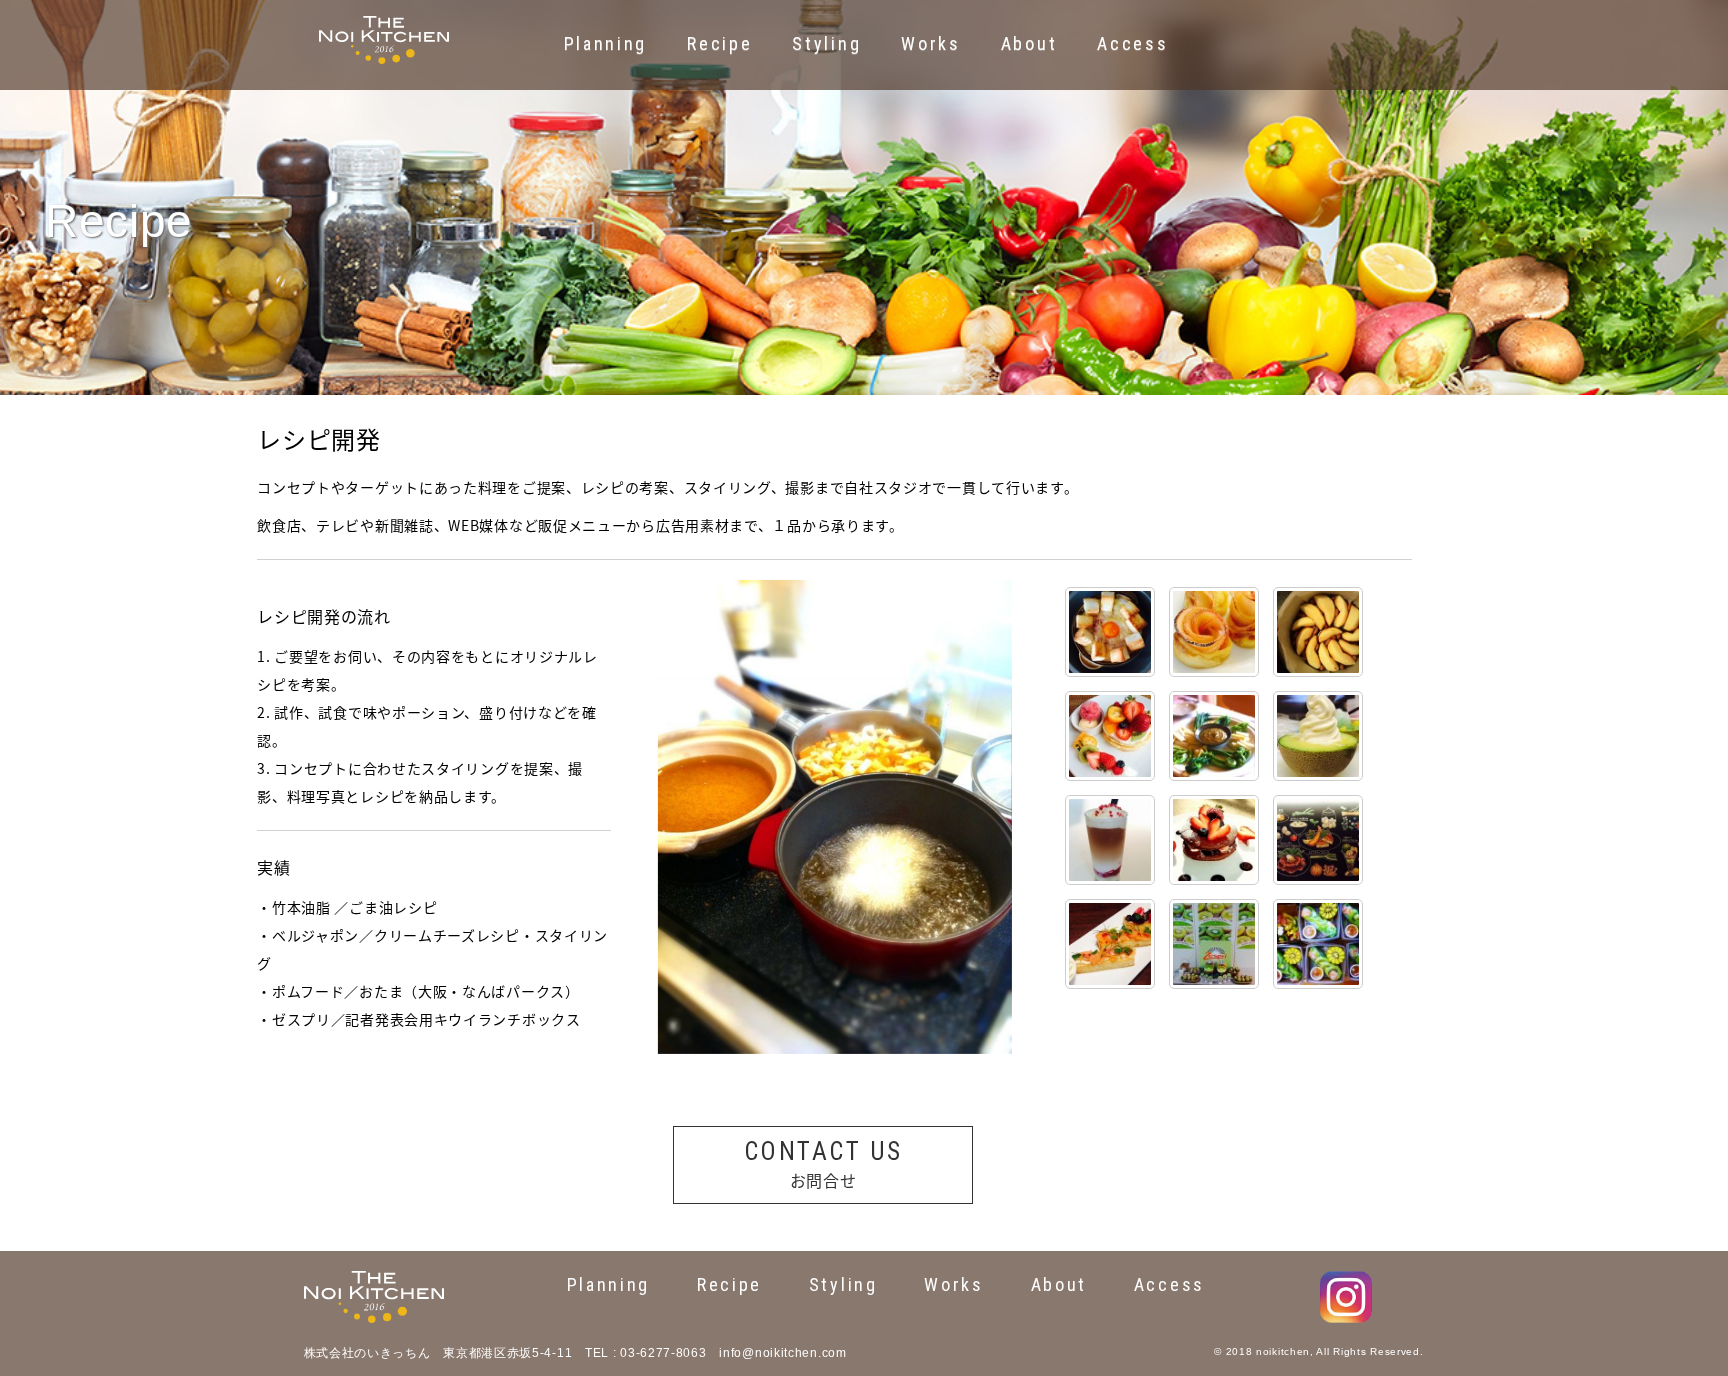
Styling (843, 1284)
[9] (1110, 632)
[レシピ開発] (1214, 944)
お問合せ (823, 1164)
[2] (1318, 632)
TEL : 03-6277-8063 (646, 1353)
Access (1169, 1284)
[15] (1110, 944)
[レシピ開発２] (1318, 944)
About (1059, 1284)
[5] (1214, 632)
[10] (1214, 840)
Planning (609, 1284)
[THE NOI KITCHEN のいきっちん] (384, 26)
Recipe (729, 1284)
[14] (1214, 736)
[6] (1318, 736)
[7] (1110, 840)
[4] (1110, 736)
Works (954, 1284)
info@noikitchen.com (782, 1353)
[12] (1318, 840)
